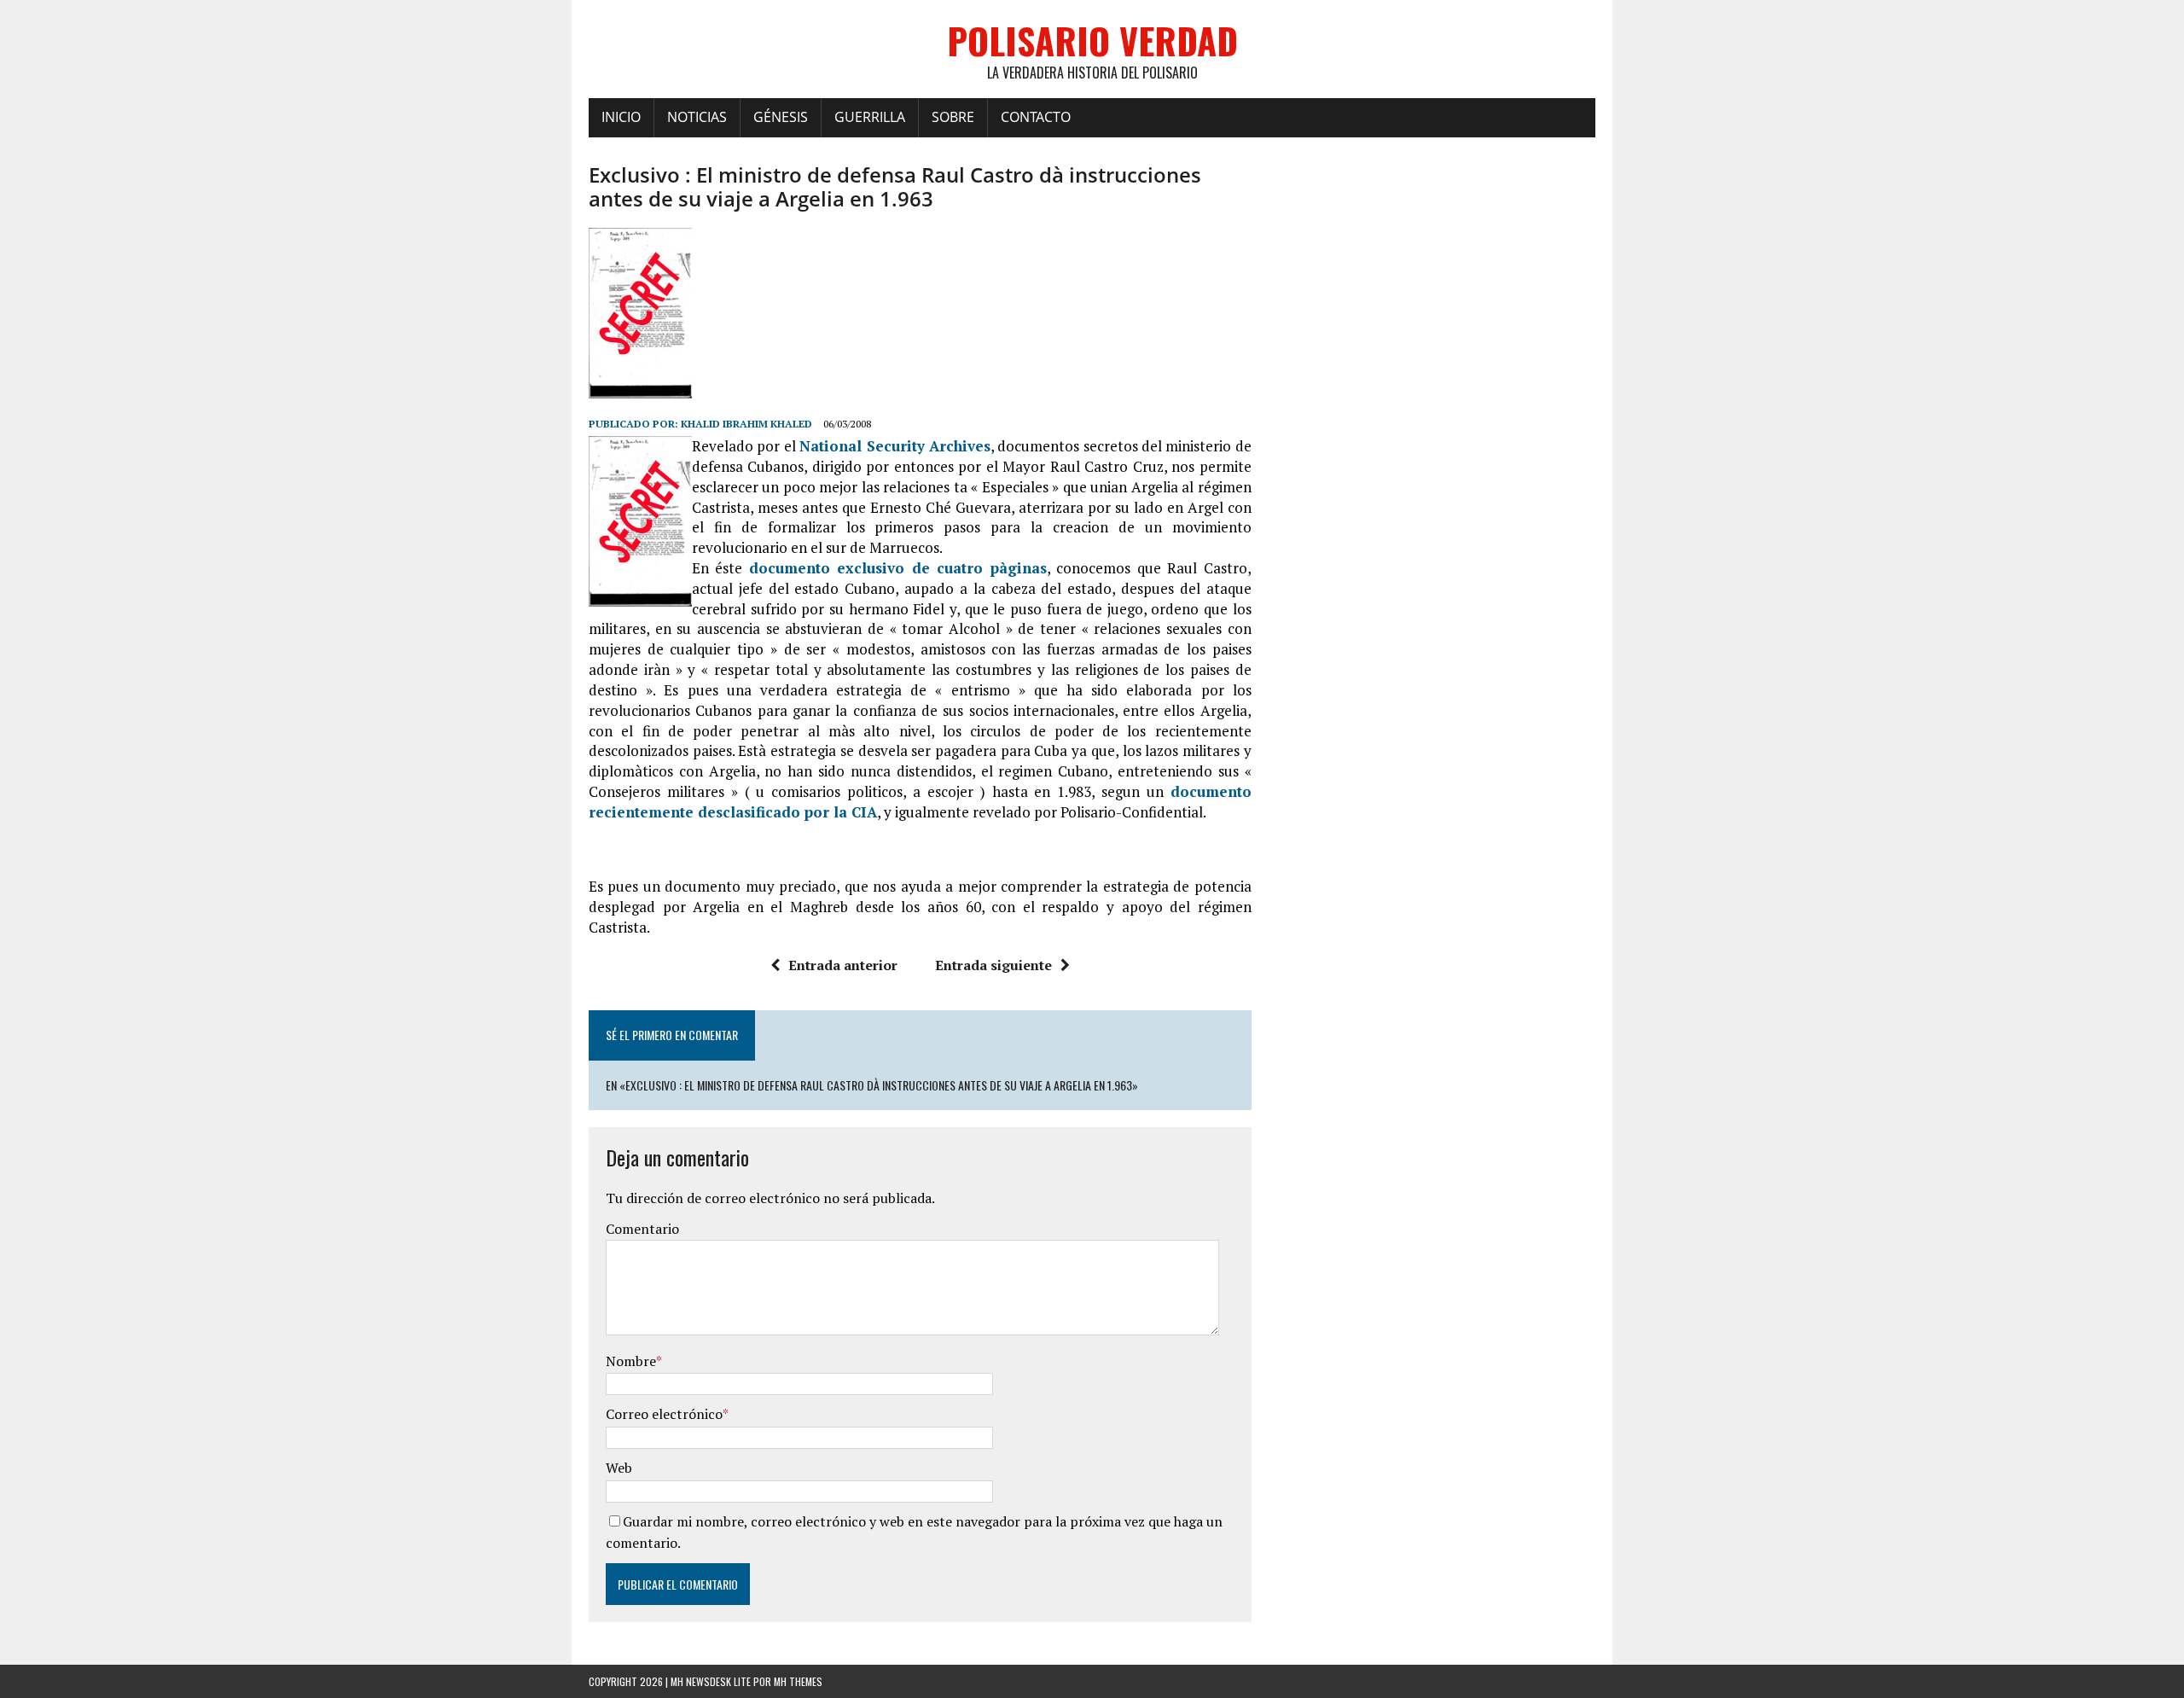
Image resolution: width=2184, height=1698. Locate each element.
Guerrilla (870, 117)
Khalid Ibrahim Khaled (746, 424)
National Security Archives (895, 446)
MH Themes (798, 1681)
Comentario (642, 1229)
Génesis (781, 117)
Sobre (953, 117)
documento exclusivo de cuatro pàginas (898, 568)
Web (619, 1468)
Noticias (697, 117)
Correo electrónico (664, 1414)
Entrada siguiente (993, 965)
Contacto (1036, 117)
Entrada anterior (843, 965)
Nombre (631, 1361)
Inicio (621, 117)
